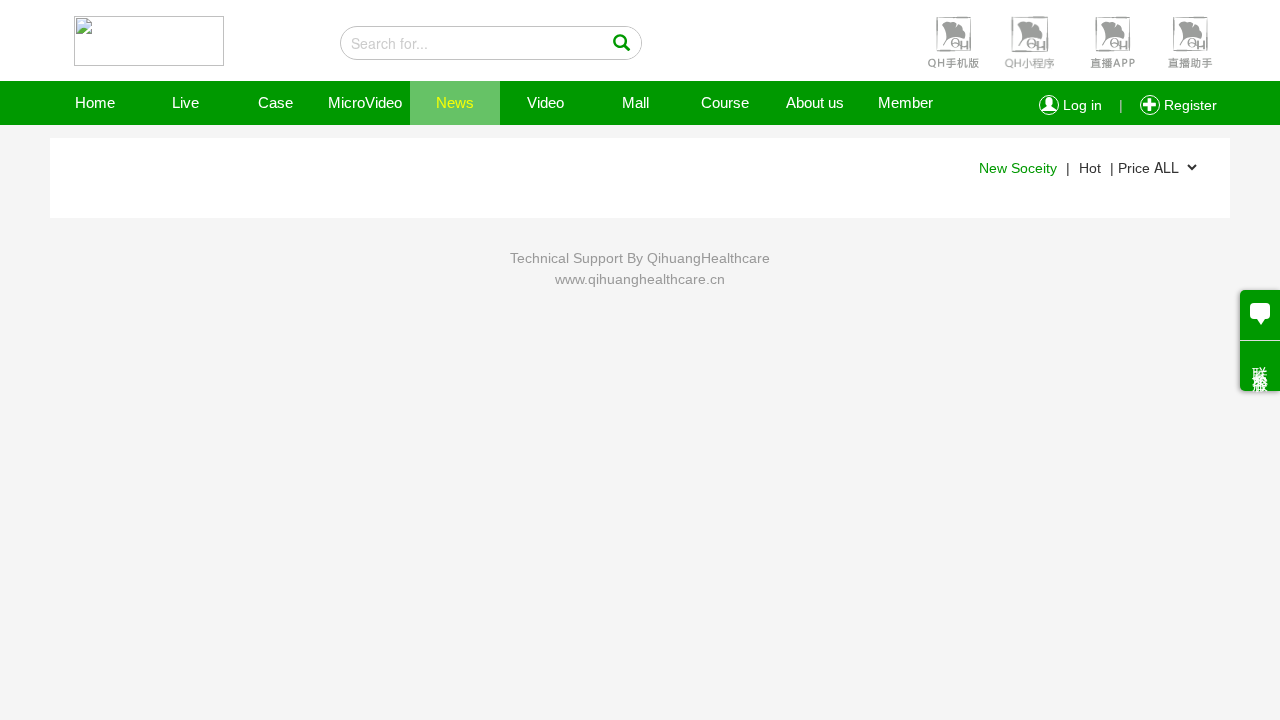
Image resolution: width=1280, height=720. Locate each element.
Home (95, 102)
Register (1188, 105)
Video (545, 102)
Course (725, 102)
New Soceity (1018, 168)
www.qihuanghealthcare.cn (640, 279)
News (455, 102)
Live (185, 102)
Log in (1080, 105)
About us (815, 102)
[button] (951, 41)
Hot (1090, 168)
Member (905, 102)
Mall (635, 102)
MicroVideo (365, 102)
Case (275, 102)
